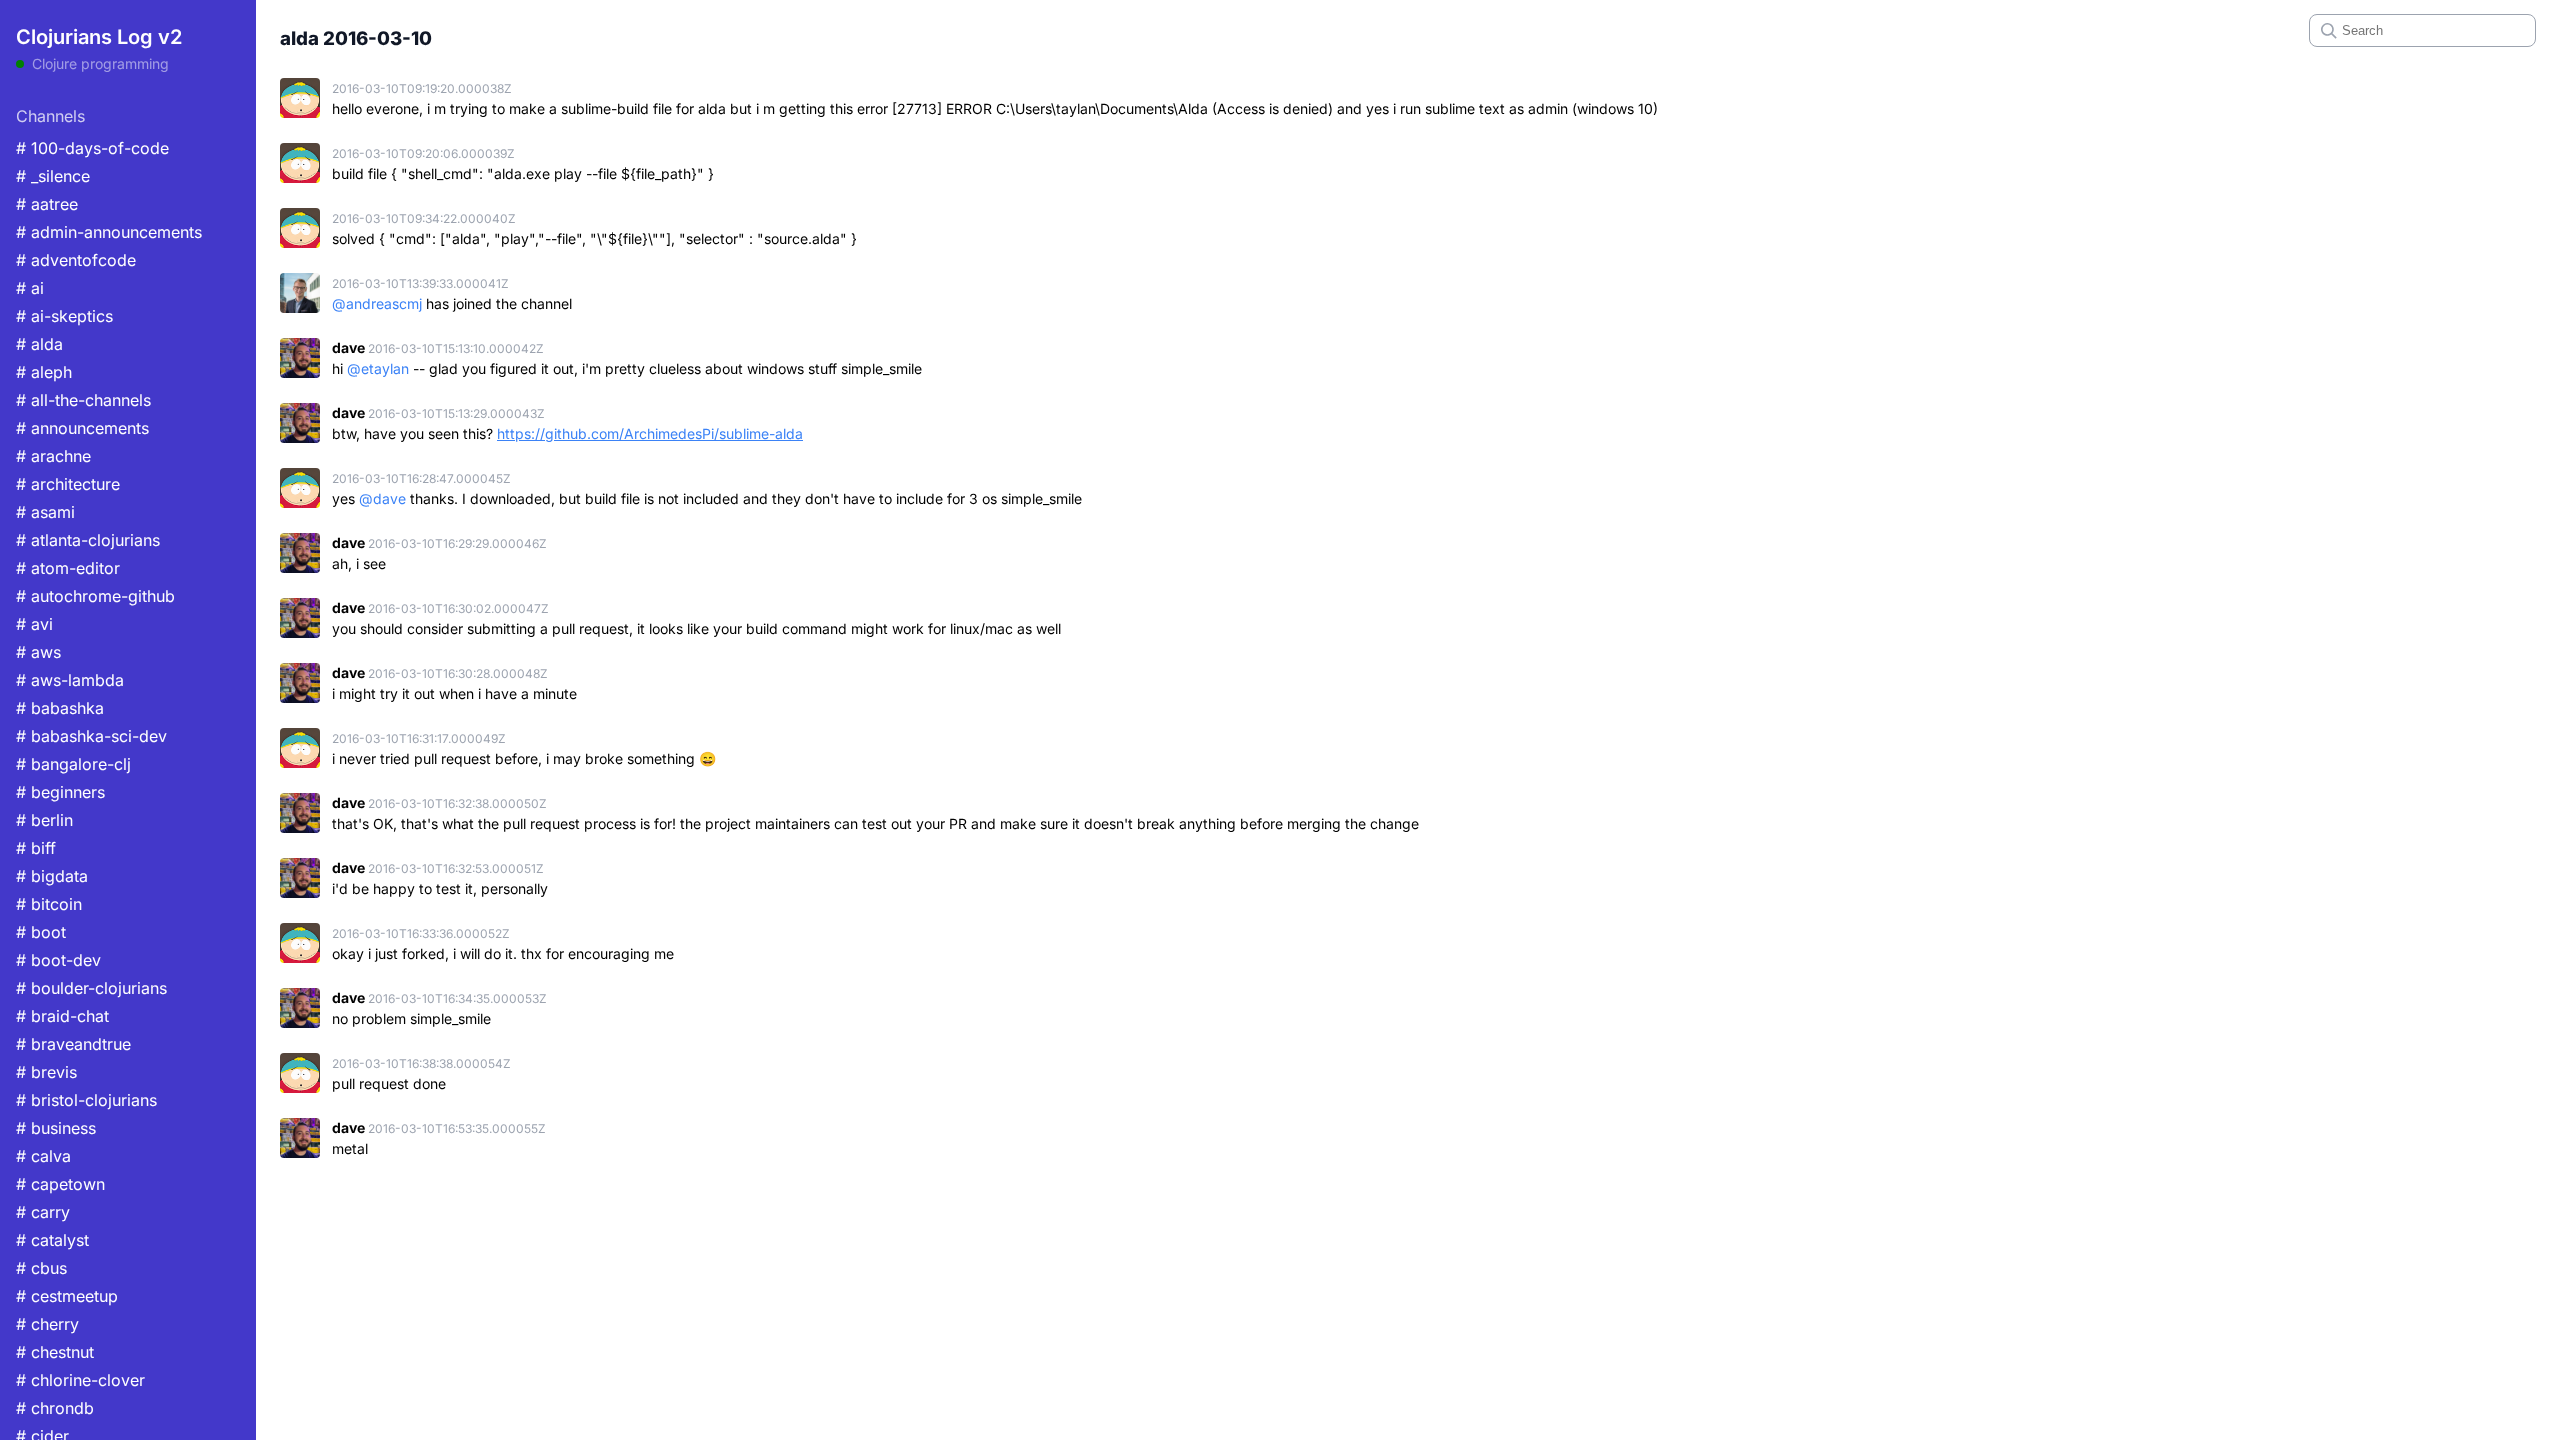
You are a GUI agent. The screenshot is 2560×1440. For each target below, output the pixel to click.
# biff (36, 848)
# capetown (60, 1184)
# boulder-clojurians (91, 988)
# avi (34, 624)
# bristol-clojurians (86, 1100)
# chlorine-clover (80, 1380)
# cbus (41, 1268)
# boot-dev (58, 960)
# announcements (82, 428)
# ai (30, 288)
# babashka (60, 708)
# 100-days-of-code (92, 148)
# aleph (44, 372)
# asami (45, 512)
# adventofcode (76, 260)
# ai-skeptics (64, 316)
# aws (38, 652)
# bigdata (52, 876)
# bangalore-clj (73, 764)
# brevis (46, 1072)
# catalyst (52, 1240)
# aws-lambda (70, 680)
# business (56, 1128)
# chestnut (55, 1352)
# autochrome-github (95, 596)
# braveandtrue (73, 1044)
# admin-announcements (109, 232)
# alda (39, 344)
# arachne (53, 456)
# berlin (44, 820)
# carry (43, 1212)
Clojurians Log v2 (99, 37)
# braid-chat (62, 1016)
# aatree (47, 204)
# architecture (68, 484)
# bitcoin (49, 904)
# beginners (60, 792)
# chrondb (55, 1408)
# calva (43, 1156)
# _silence (53, 176)
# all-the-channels (83, 400)
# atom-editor (68, 568)
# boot (41, 932)
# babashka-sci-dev (91, 736)
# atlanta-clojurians (88, 540)
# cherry (47, 1324)
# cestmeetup (67, 1296)
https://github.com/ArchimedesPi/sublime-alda (650, 433)
